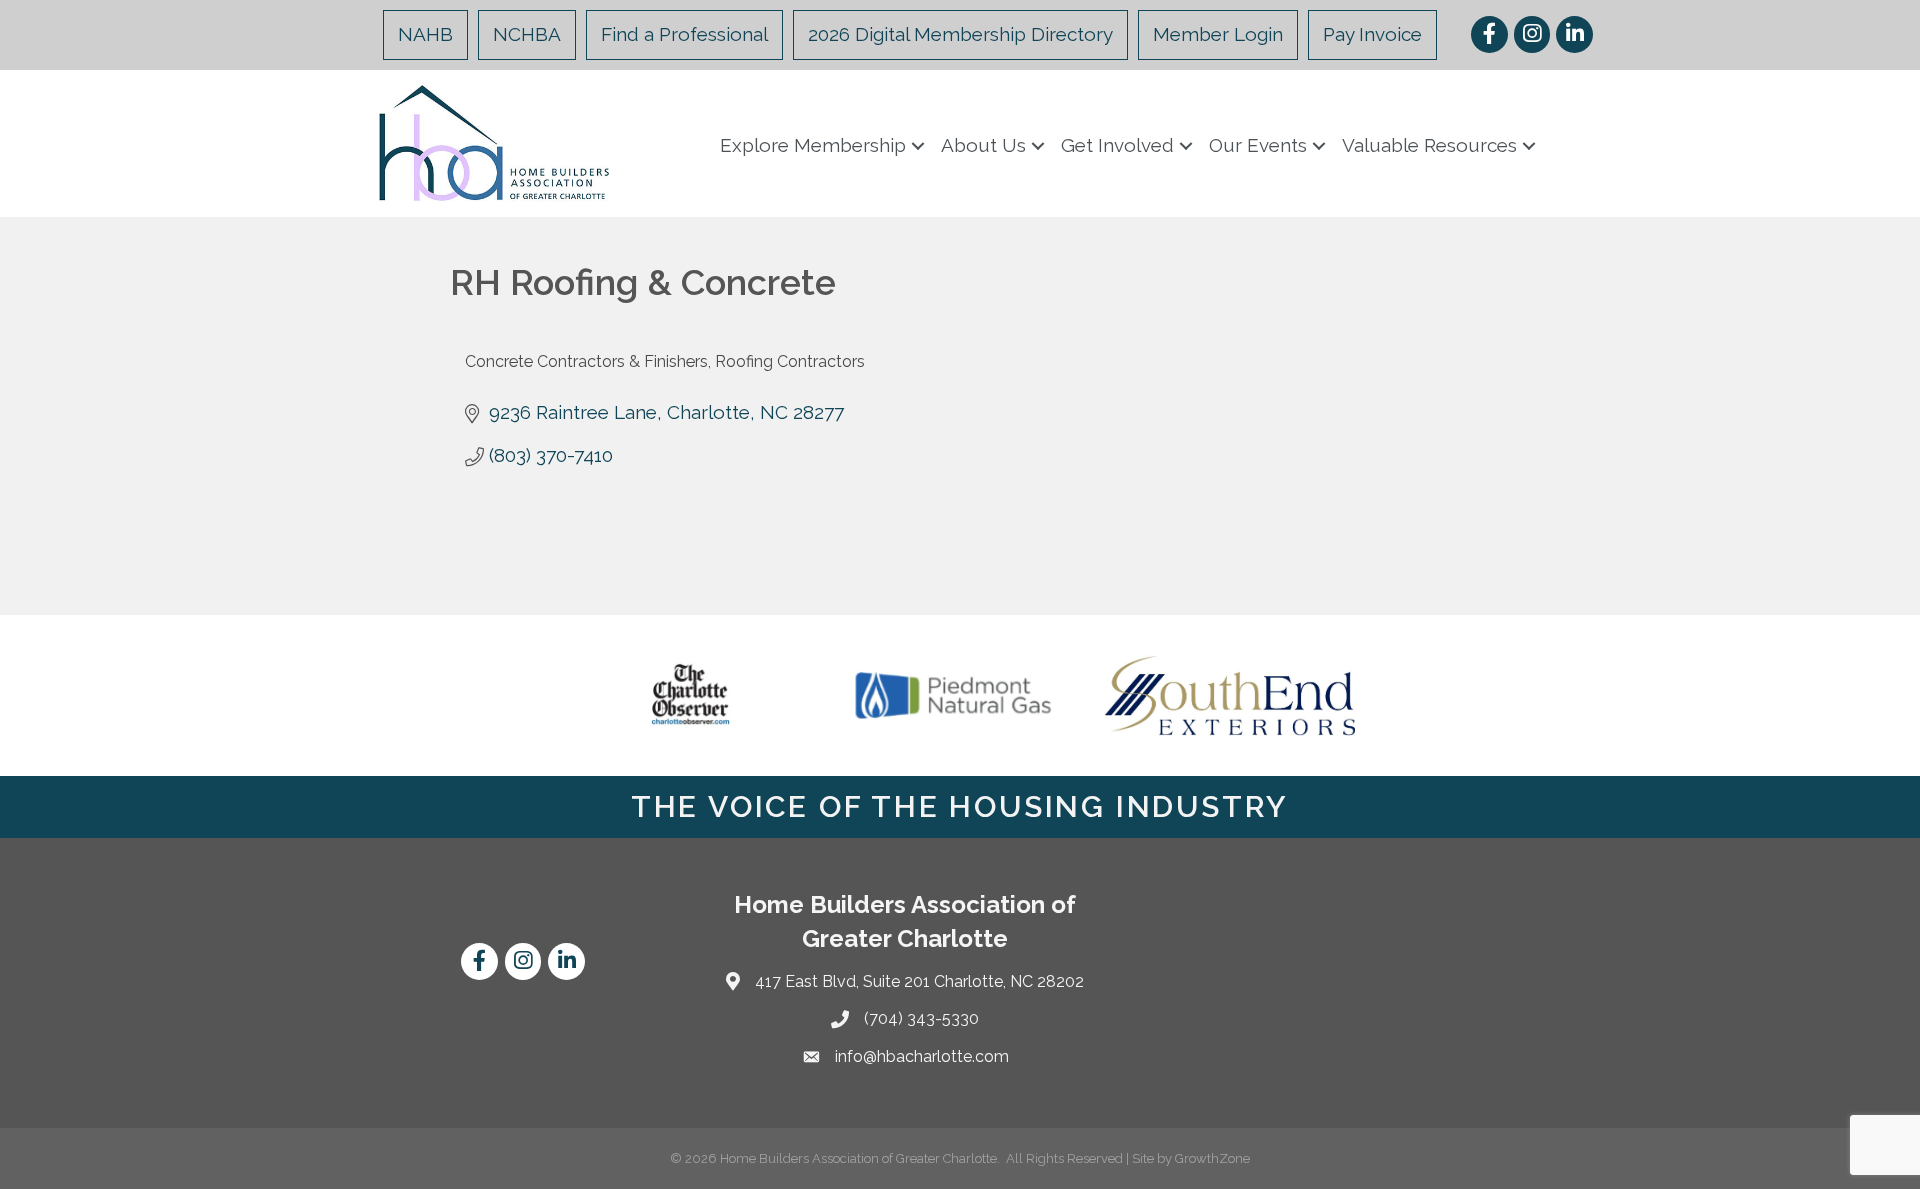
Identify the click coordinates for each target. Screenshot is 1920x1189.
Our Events (1258, 145)
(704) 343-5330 (921, 1018)
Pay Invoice (1372, 34)
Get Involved (1117, 145)
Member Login (1218, 34)
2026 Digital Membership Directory (960, 34)
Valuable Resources (1429, 145)
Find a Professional (684, 34)
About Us (983, 145)
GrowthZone (1212, 1158)
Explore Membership (813, 145)
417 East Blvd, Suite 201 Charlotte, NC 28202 (919, 981)
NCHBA (527, 34)
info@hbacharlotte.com (922, 1056)
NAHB (425, 34)
